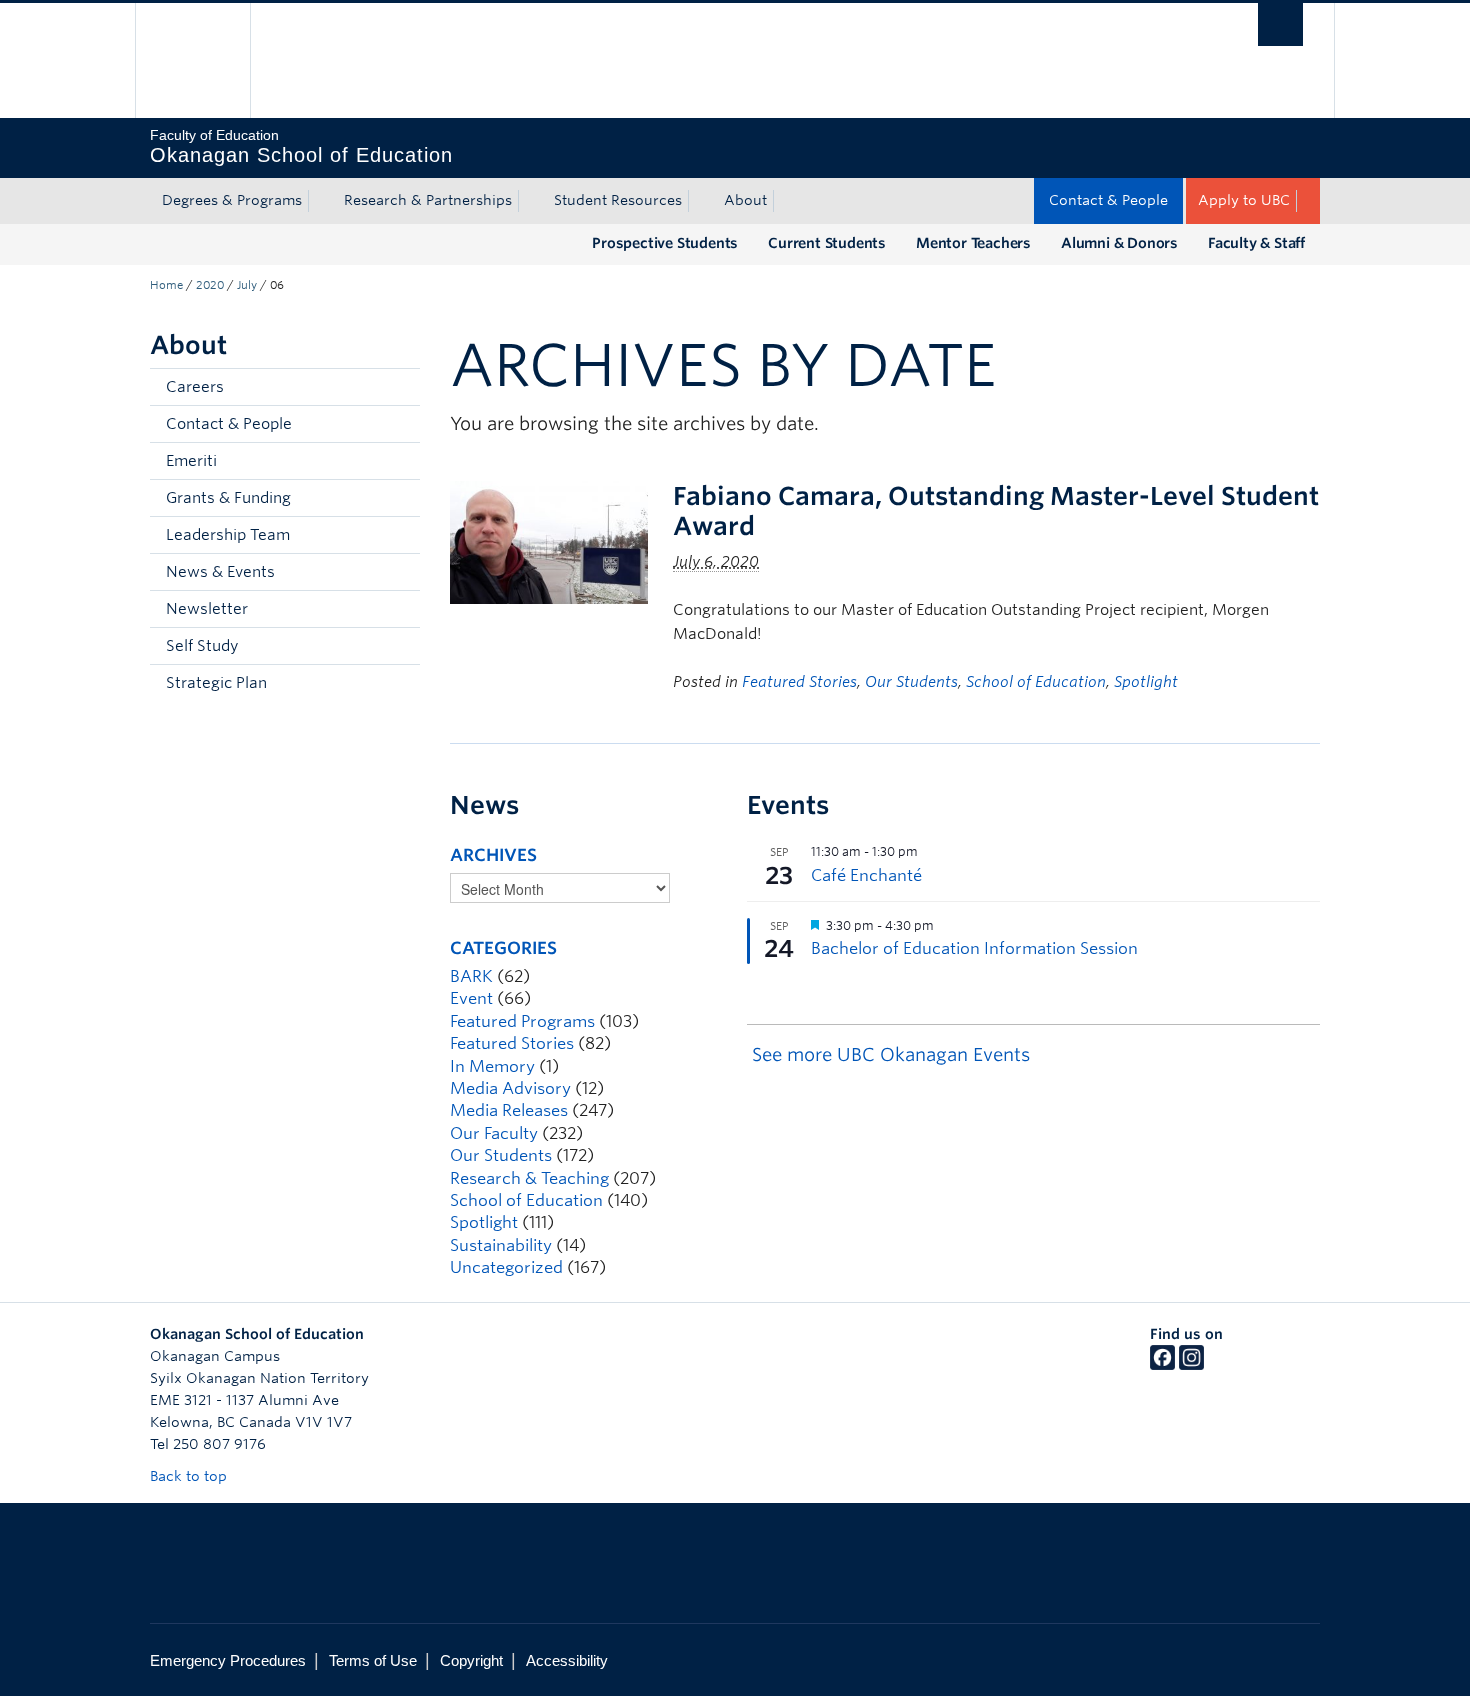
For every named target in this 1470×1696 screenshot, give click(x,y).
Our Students (911, 682)
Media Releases (509, 1110)
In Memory (492, 1066)
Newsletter (207, 609)
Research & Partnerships (428, 200)
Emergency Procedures (228, 1660)
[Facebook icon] (1162, 1365)
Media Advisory (510, 1088)
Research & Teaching (529, 1178)
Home (166, 285)
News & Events (220, 572)
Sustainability (501, 1245)
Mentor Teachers (973, 243)
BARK (471, 976)
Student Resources (618, 200)
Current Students (827, 243)
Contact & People (1108, 200)
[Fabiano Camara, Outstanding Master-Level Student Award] (549, 541)
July (247, 285)
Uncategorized (506, 1267)
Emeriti (191, 461)
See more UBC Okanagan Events (891, 1054)
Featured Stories (799, 682)
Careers (195, 387)
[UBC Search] (1280, 24)
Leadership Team (228, 535)
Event (471, 998)
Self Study (202, 646)
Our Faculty (494, 1133)
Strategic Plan (216, 683)
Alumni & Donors (1119, 243)
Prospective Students (665, 243)
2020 (210, 285)
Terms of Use (373, 1660)
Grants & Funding (228, 498)
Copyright (471, 1660)
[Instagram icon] (1191, 1365)
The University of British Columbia (192, 60)
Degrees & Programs (232, 200)
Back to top (190, 1476)
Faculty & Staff (1256, 243)
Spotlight (1146, 682)
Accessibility (567, 1660)
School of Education (1036, 682)
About (745, 200)
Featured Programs (522, 1021)
